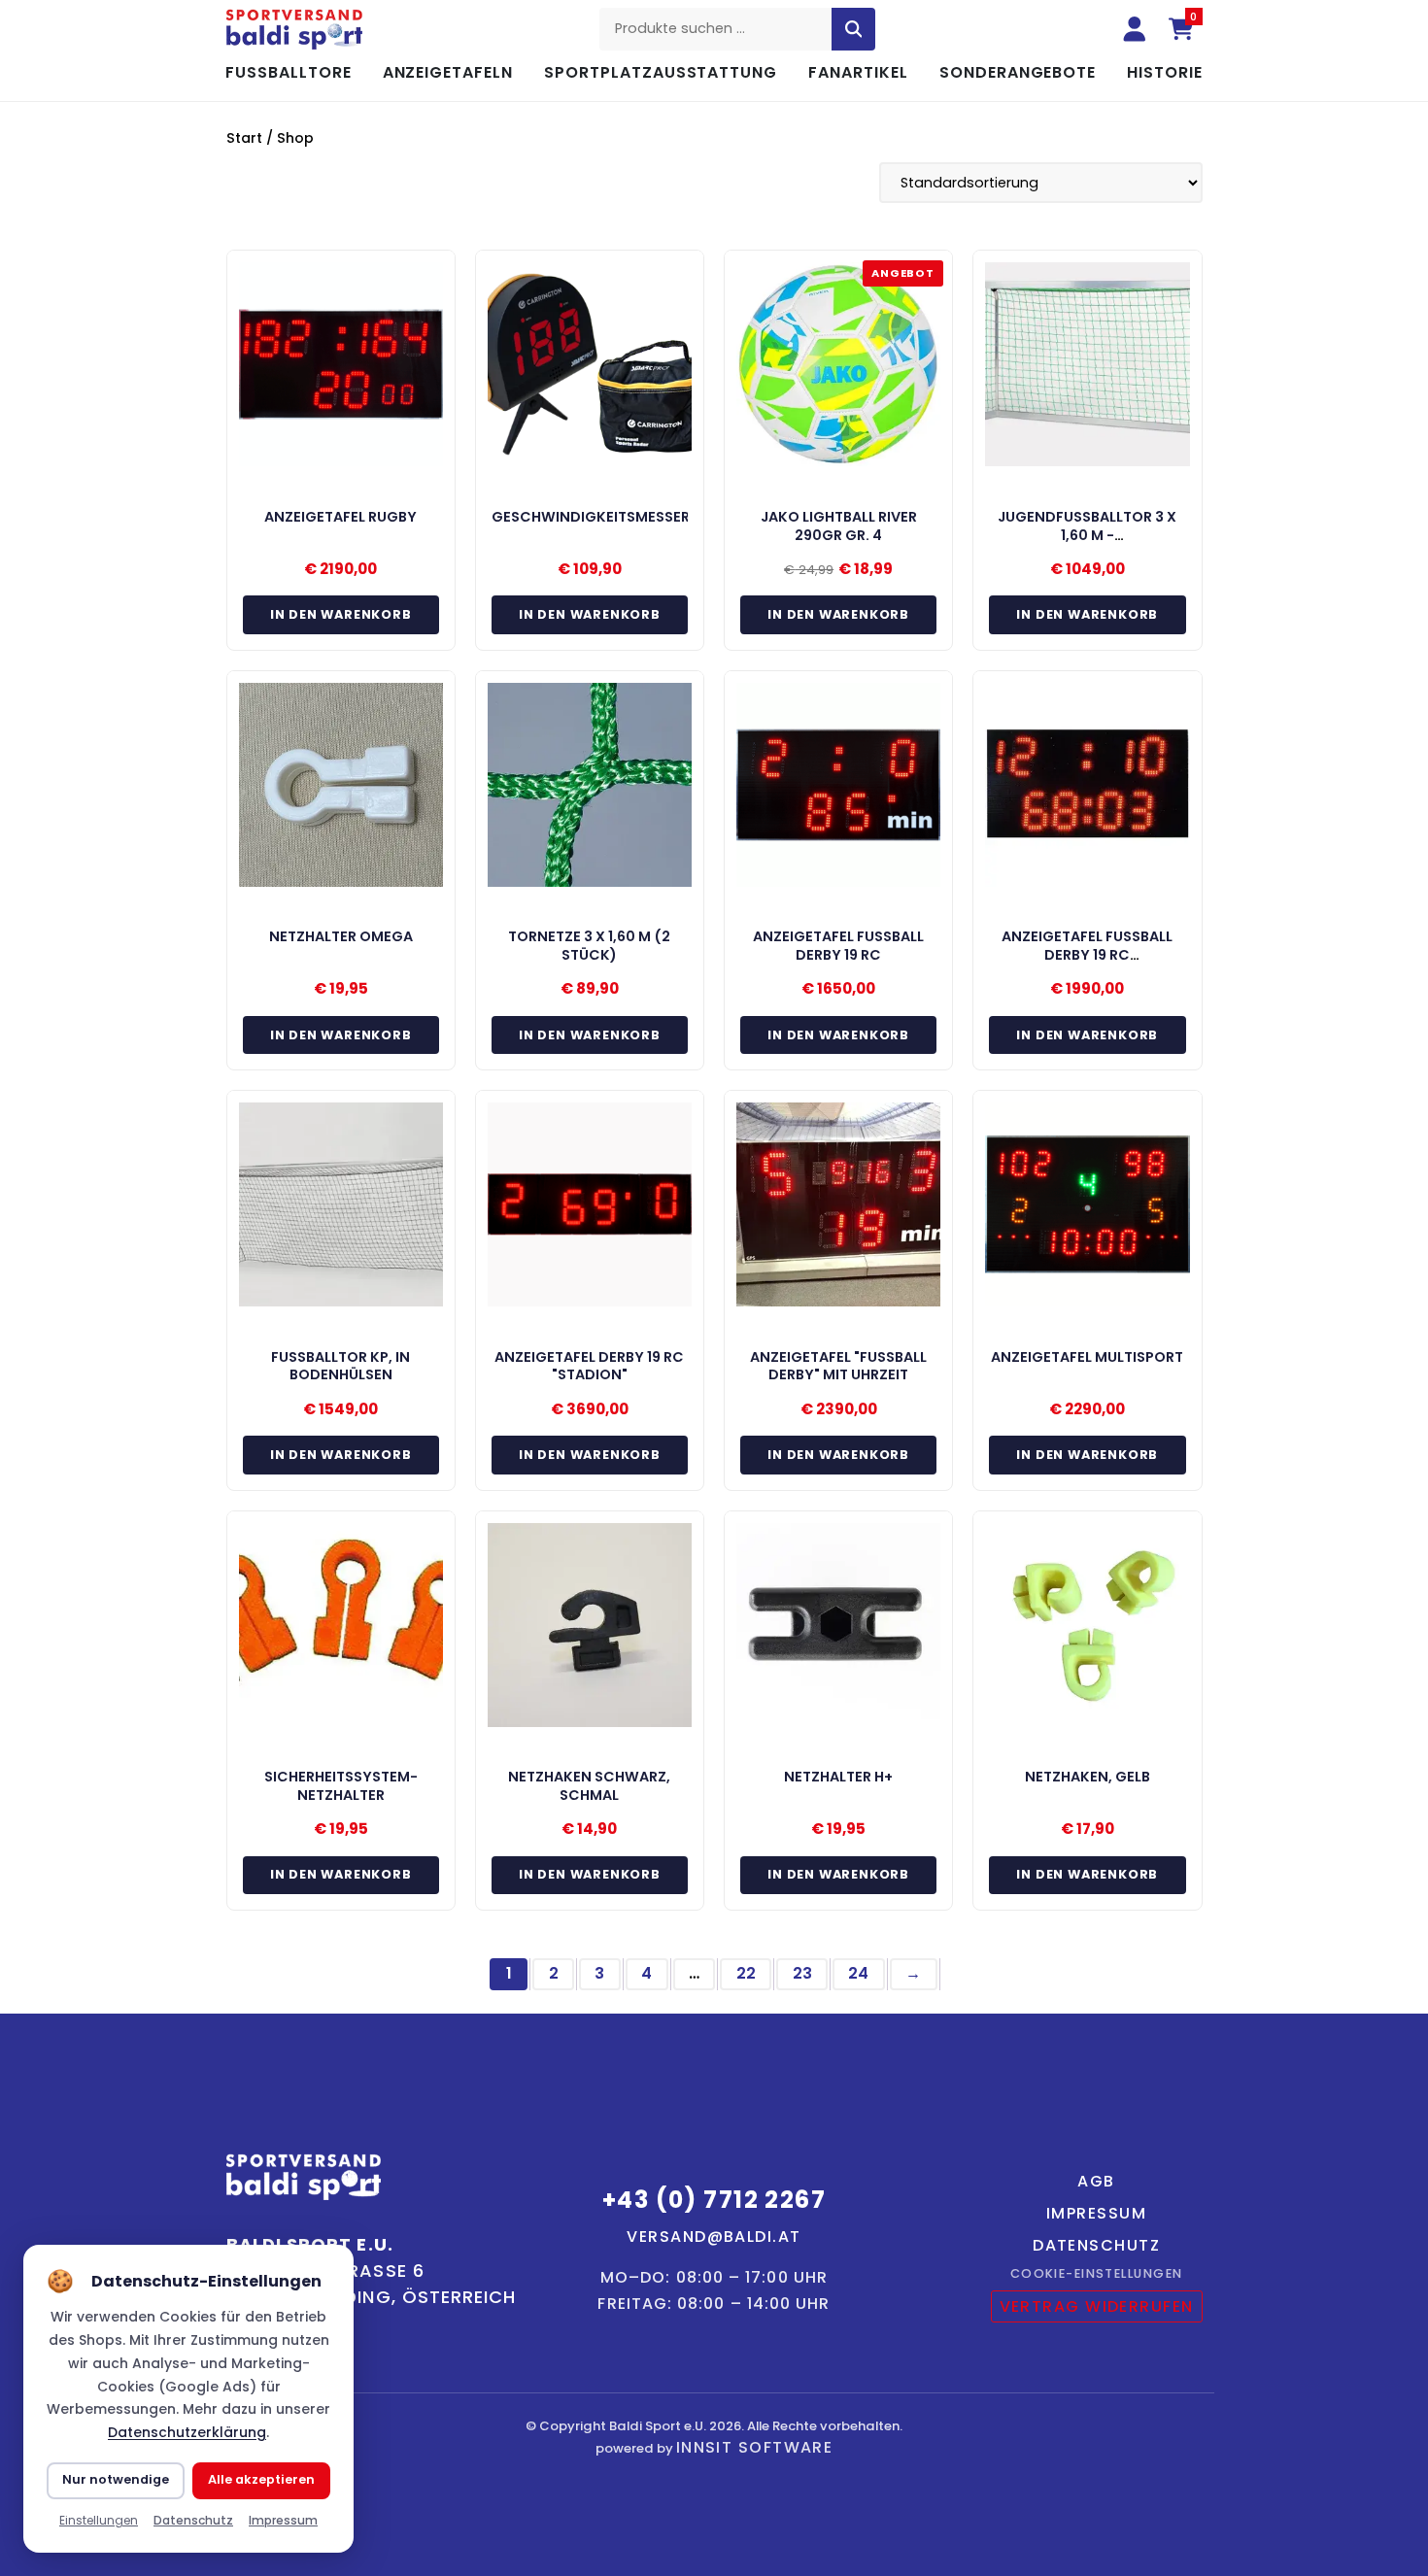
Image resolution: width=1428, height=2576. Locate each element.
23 (802, 1973)
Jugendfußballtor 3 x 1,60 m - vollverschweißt (1087, 535)
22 (746, 1973)
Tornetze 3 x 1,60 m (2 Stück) (589, 946)
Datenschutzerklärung (187, 2432)
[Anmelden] (1135, 29)
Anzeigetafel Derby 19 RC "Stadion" (589, 1366)
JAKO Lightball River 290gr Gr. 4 (839, 526)
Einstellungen (99, 2520)
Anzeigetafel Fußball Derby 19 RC (838, 946)
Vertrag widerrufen (1097, 2306)
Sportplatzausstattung (661, 72)
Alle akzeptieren (261, 2479)
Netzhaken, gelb (1088, 1777)
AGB (1096, 2181)
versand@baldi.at (714, 2237)
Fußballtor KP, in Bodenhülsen (340, 1366)
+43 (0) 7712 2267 (714, 2200)
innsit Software (755, 2447)
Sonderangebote (1018, 72)
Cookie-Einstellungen (1097, 2273)
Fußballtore (289, 72)
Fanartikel (858, 72)
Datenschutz (1096, 2245)
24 (858, 1973)
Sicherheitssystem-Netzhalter (341, 1786)
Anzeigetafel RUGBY (340, 517)
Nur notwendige (116, 2479)
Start (244, 138)
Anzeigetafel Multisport (1087, 1357)
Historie (1165, 72)
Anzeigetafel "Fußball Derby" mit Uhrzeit (838, 1366)
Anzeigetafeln (448, 72)
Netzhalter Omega (341, 936)
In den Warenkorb (341, 614)
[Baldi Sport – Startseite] (294, 29)
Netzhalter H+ (838, 1777)
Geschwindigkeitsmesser (591, 517)
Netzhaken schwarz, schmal (589, 1786)
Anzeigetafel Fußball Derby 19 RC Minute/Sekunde (1087, 954)
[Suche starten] (854, 29)
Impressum (1096, 2213)
